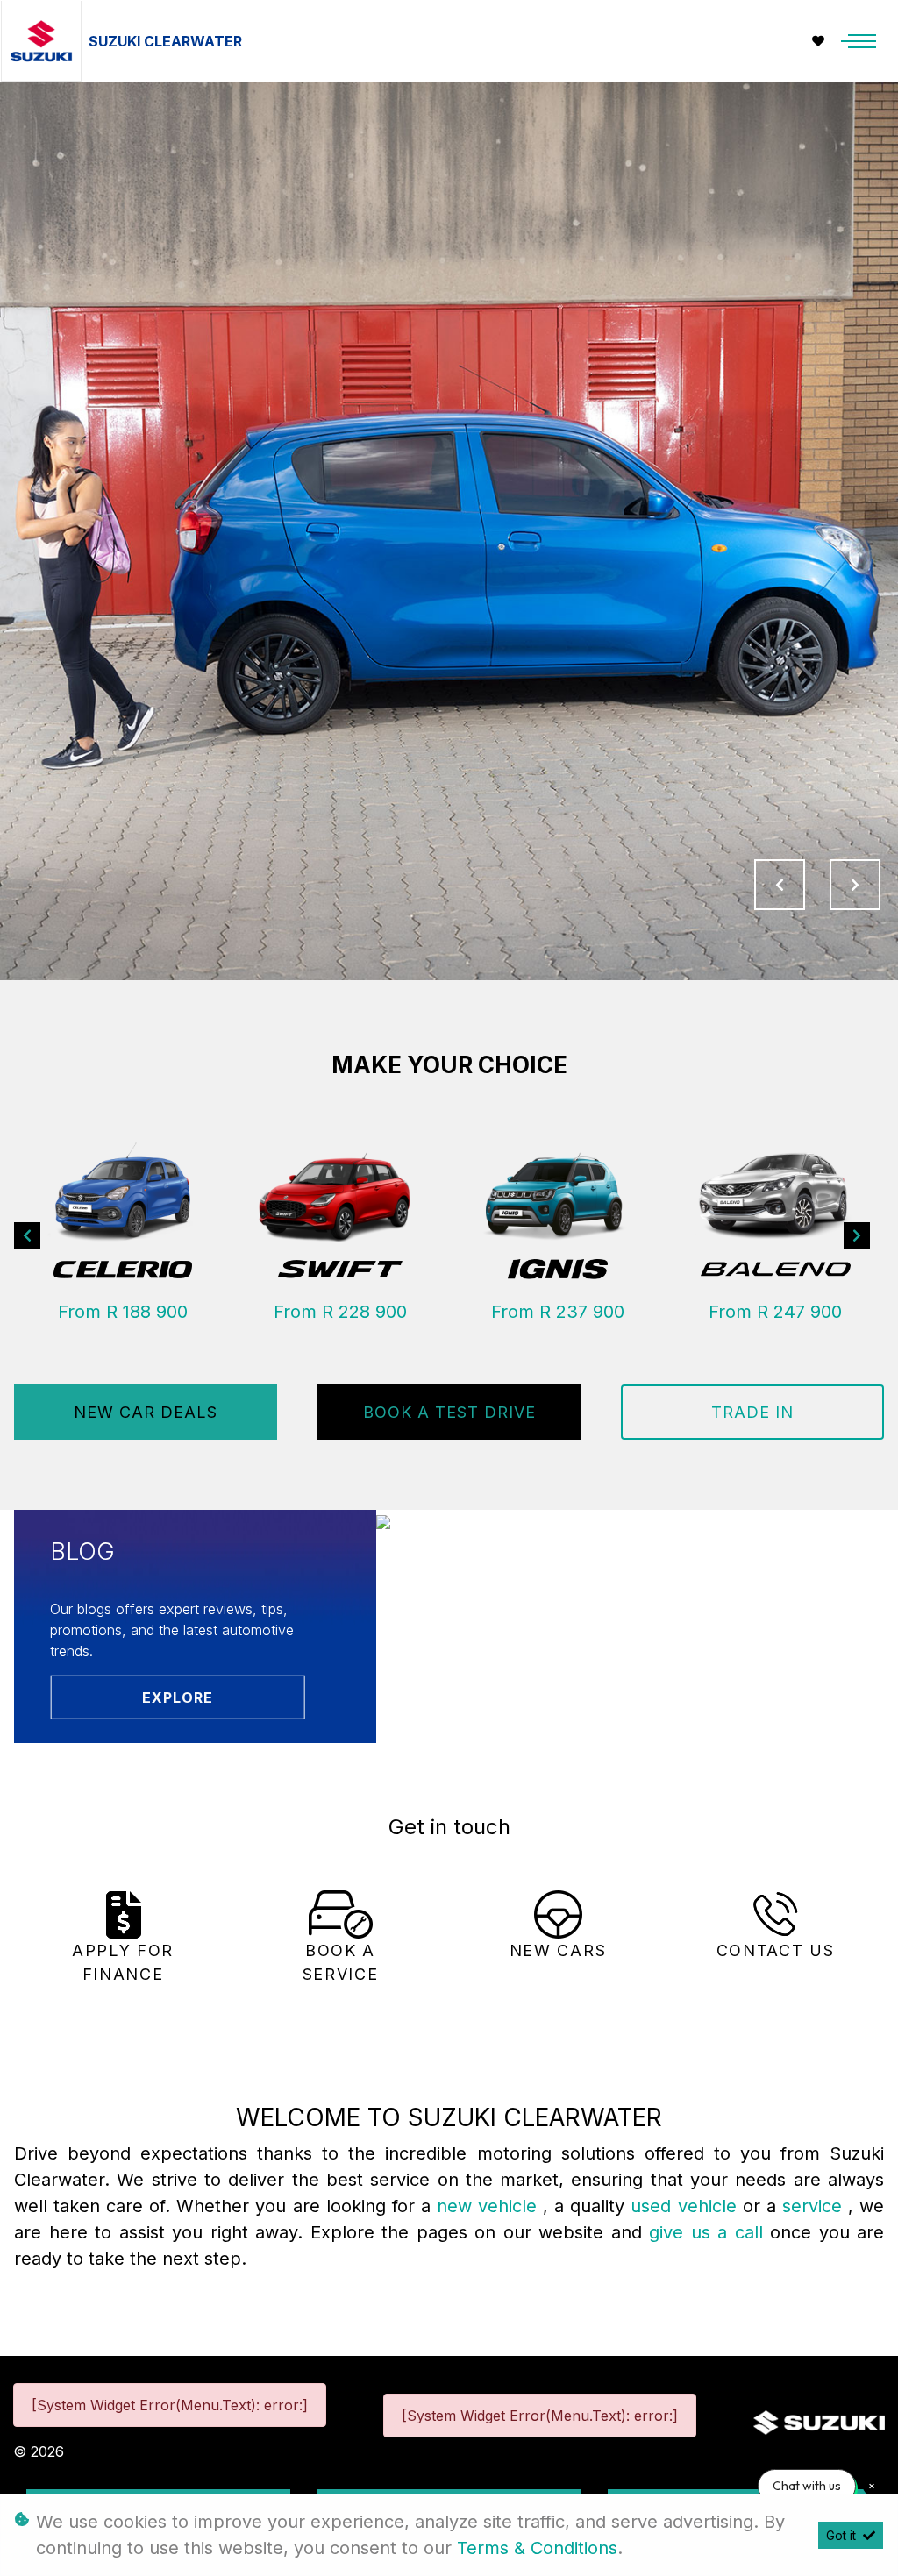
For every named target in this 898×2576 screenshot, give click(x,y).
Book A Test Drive (449, 1412)
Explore (178, 1697)
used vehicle (686, 2206)
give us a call (709, 2232)
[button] (27, 1236)
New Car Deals (146, 1412)
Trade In (752, 1412)
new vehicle (490, 2206)
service (815, 2206)
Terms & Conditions (537, 2548)
